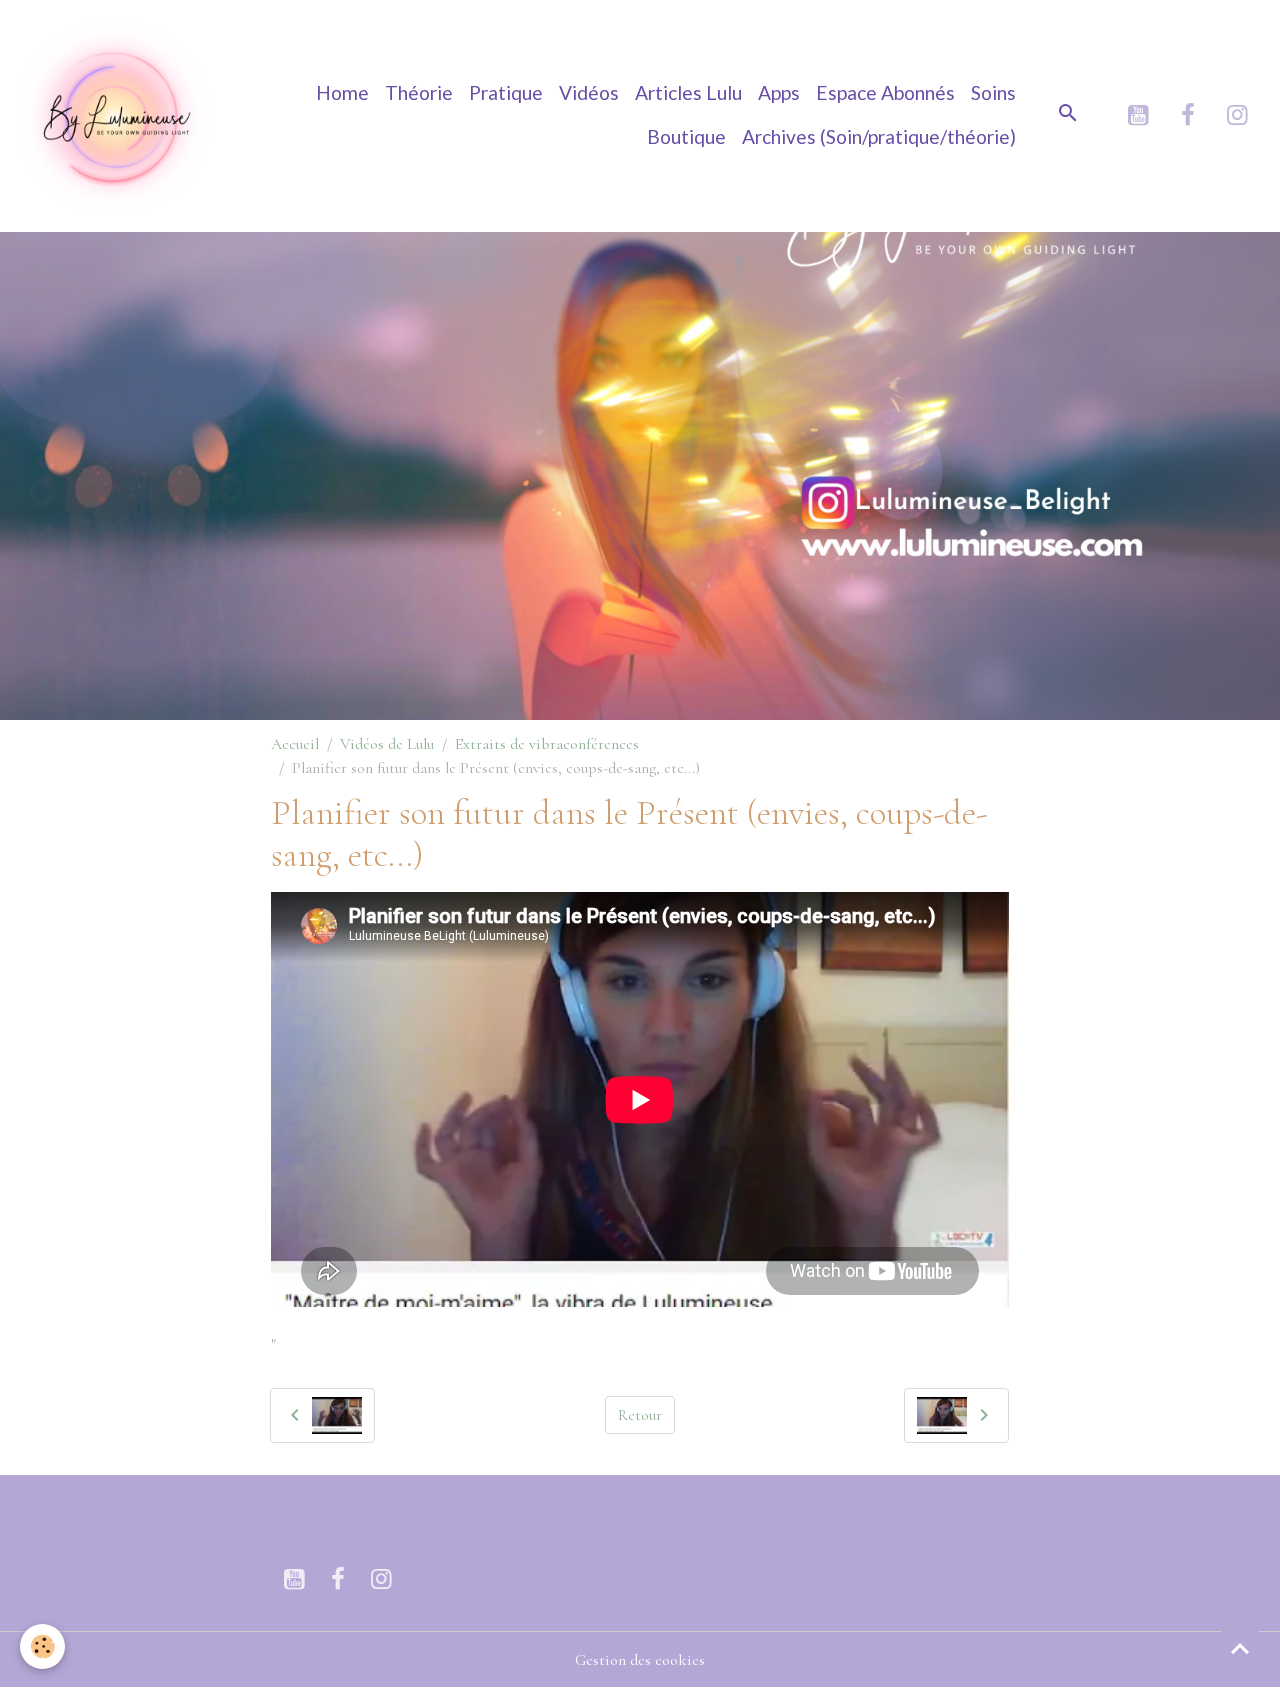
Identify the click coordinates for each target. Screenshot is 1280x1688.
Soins (993, 92)
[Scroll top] (1240, 1648)
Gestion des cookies (640, 1660)
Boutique (686, 136)
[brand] (115, 115)
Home (342, 92)
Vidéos (589, 92)
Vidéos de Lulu (387, 744)
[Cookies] (42, 1646)
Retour (640, 1415)
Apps (779, 92)
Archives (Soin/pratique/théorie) (879, 136)
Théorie (419, 92)
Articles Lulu (688, 92)
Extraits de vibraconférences (547, 744)
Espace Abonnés (885, 92)
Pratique (506, 92)
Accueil (295, 744)
